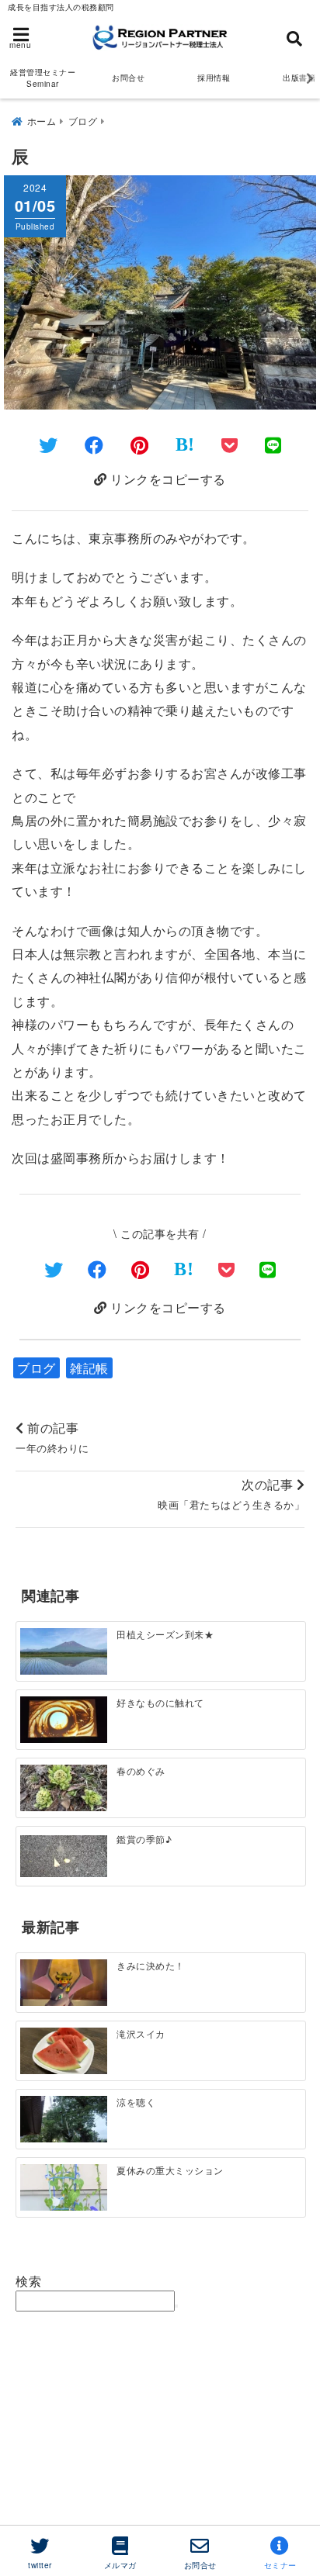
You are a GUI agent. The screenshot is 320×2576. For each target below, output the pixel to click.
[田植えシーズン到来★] (64, 1652)
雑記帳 (89, 1368)
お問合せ (128, 78)
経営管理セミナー (43, 78)
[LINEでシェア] (273, 444)
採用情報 (214, 78)
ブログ (37, 1368)
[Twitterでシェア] (49, 444)
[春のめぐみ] (64, 1789)
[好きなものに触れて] (64, 1720)
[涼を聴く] (64, 2120)
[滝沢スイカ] (64, 2052)
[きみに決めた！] (64, 1983)
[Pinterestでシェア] (140, 444)
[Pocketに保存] (230, 444)
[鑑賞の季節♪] (64, 1856)
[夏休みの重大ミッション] (64, 2187)
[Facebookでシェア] (94, 444)
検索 (28, 2281)
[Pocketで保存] (227, 1269)
